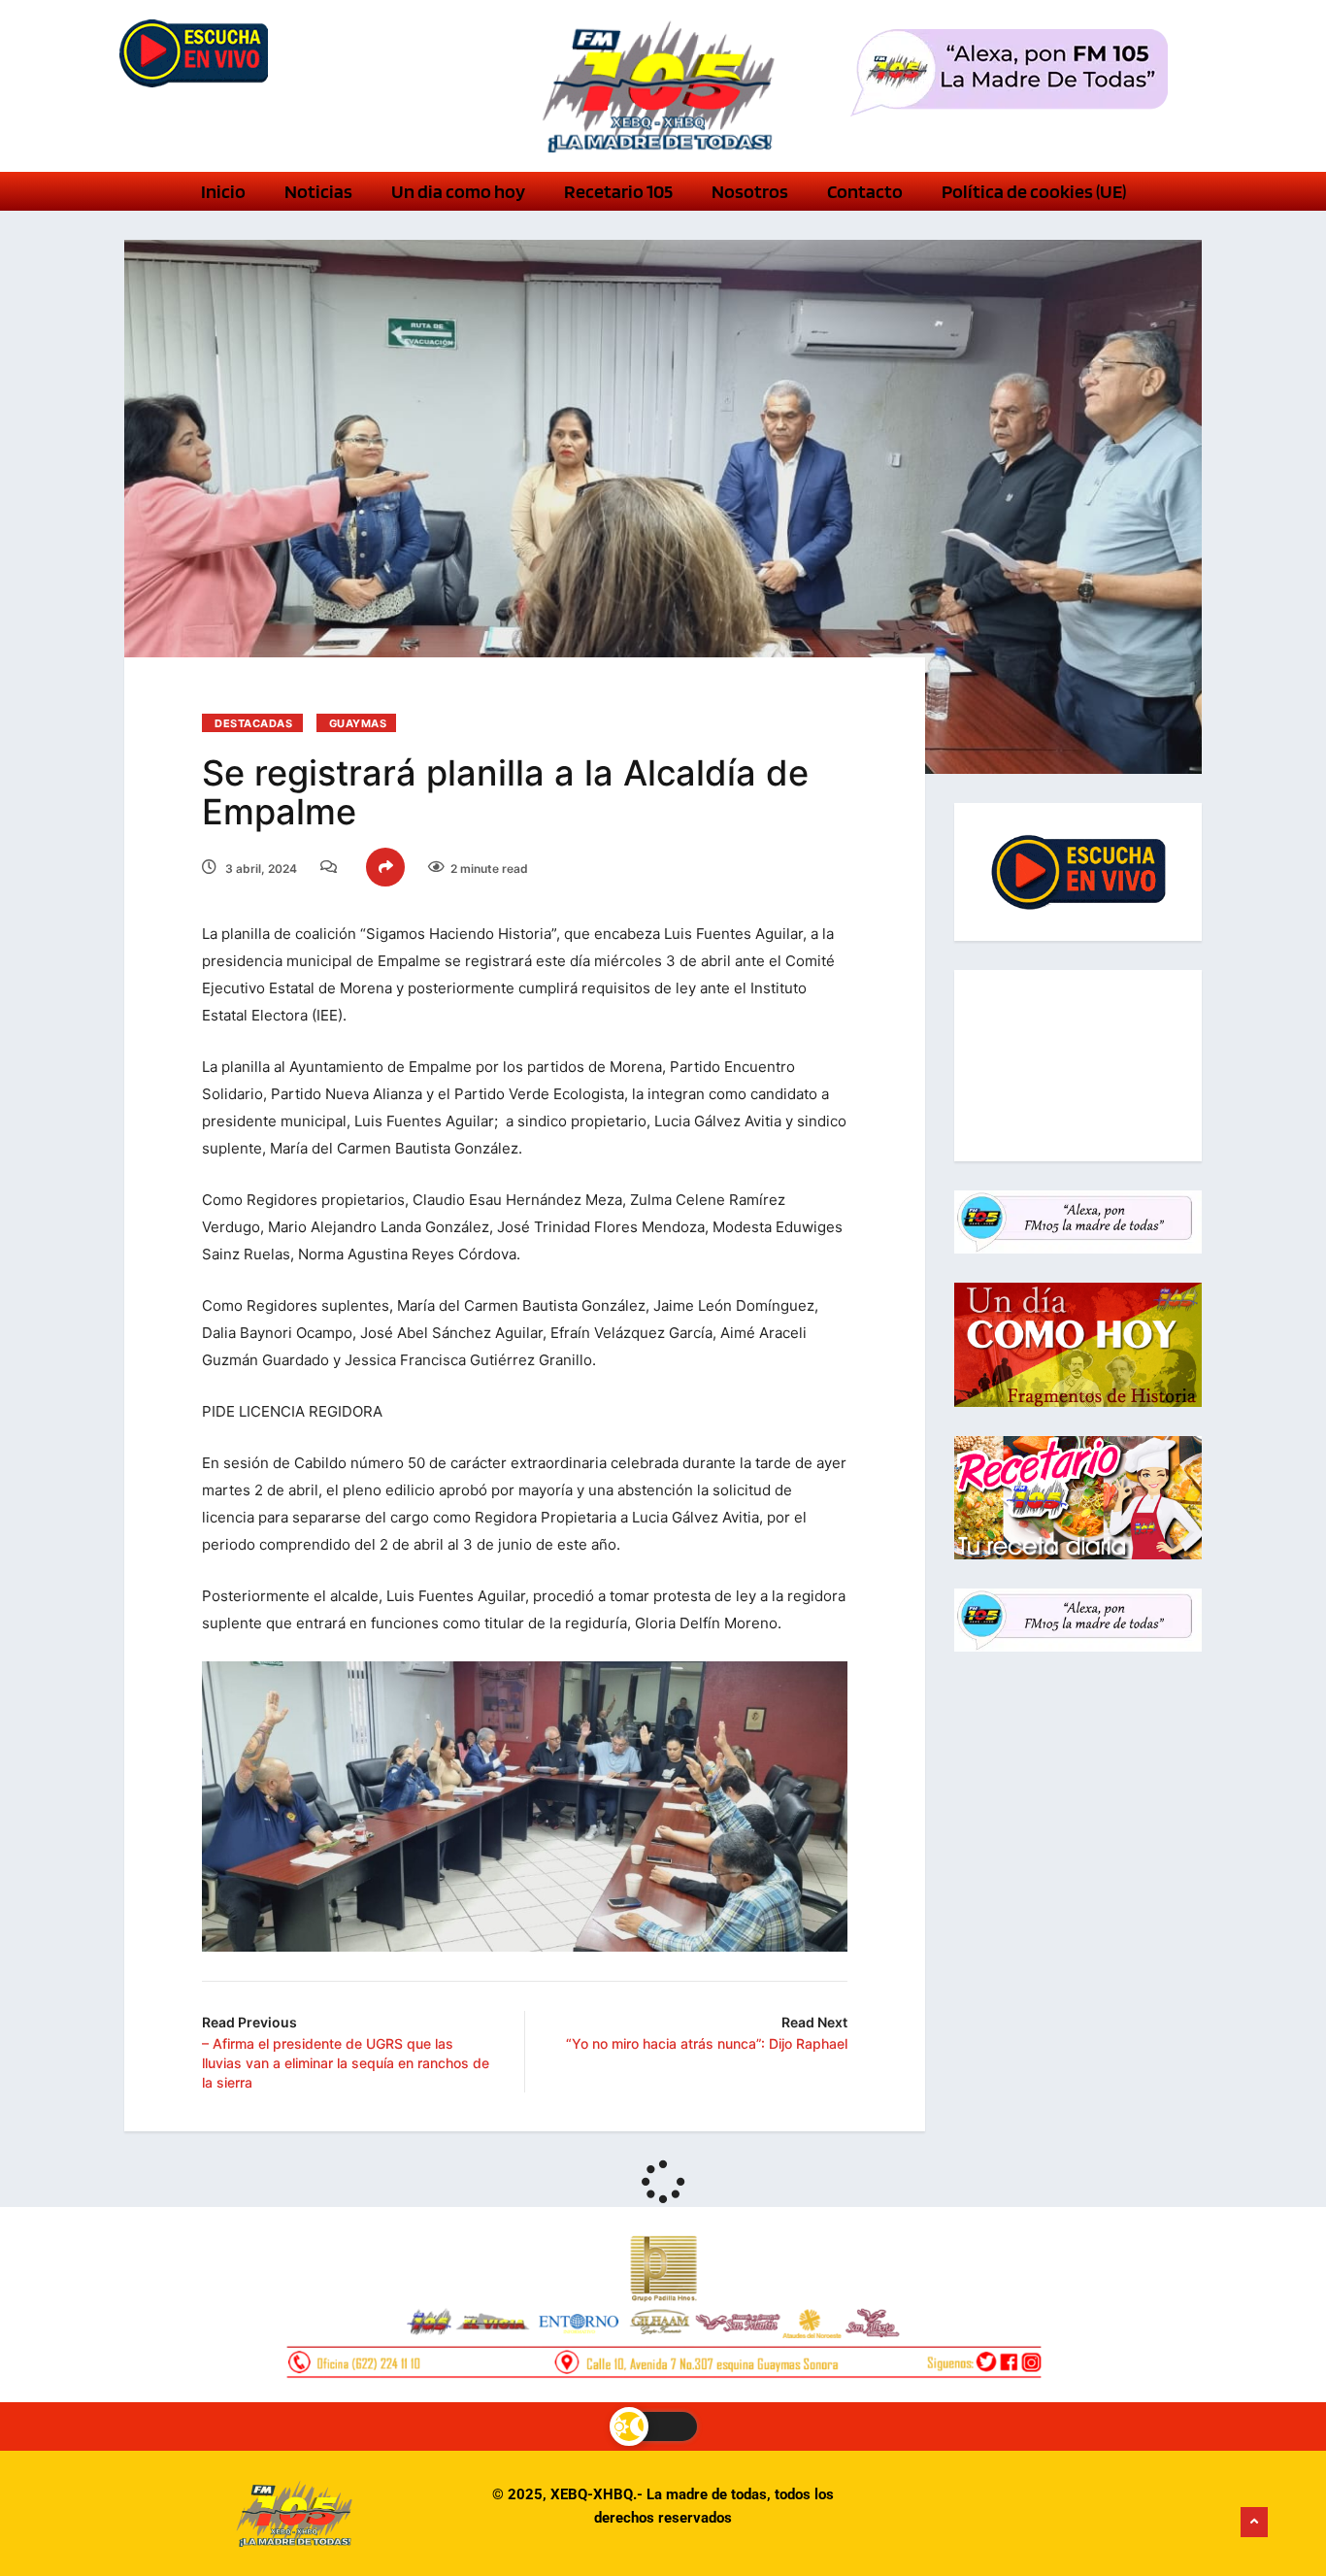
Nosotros (750, 191)
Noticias (318, 191)
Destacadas (254, 723)
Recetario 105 (618, 191)
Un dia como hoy (458, 191)
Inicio (223, 191)
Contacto (865, 191)
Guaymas (358, 723)
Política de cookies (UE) (1034, 191)
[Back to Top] (1254, 2523)
